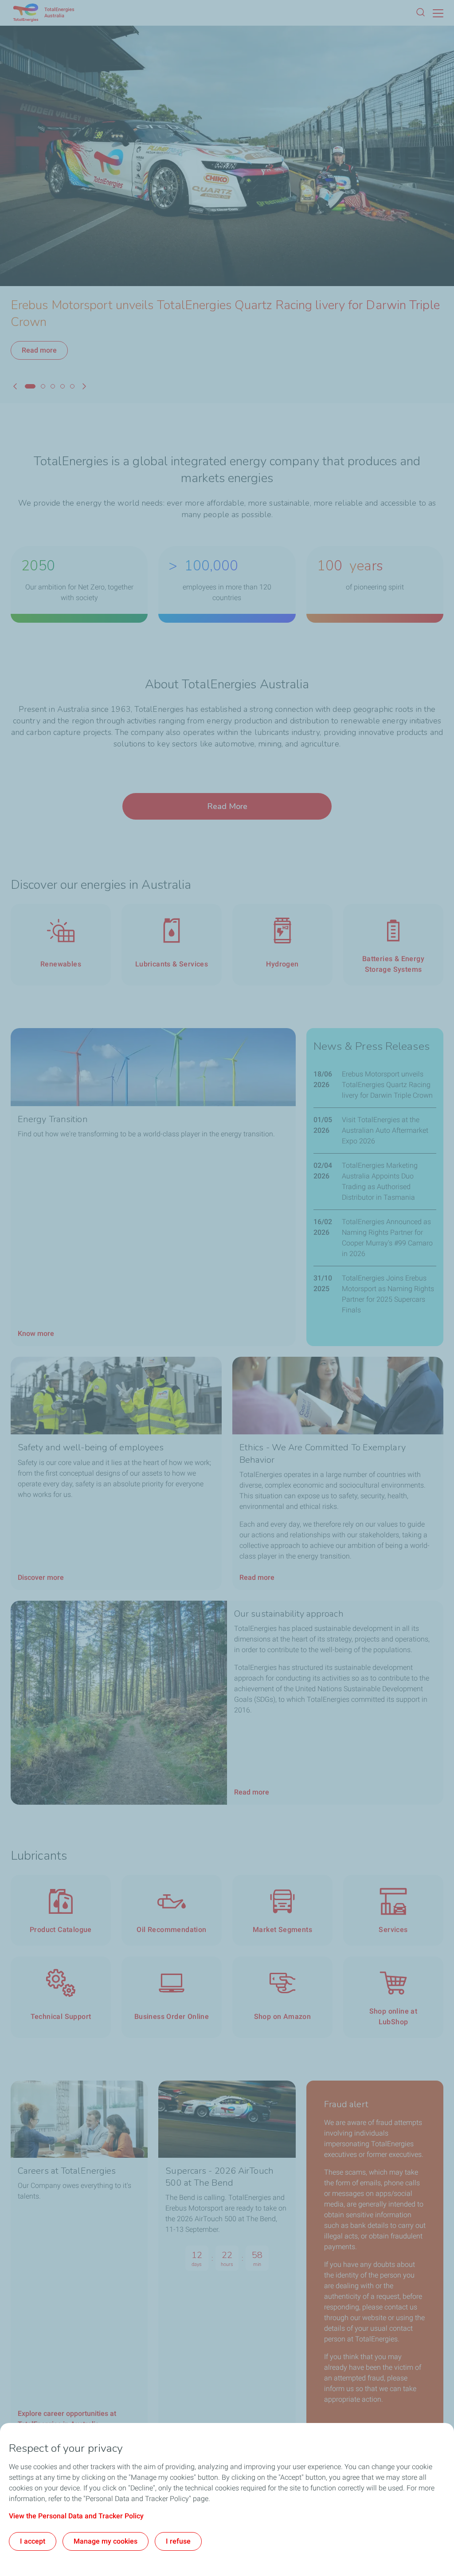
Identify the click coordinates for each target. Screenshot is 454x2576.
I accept (33, 2541)
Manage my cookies (106, 2541)
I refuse (178, 2541)
